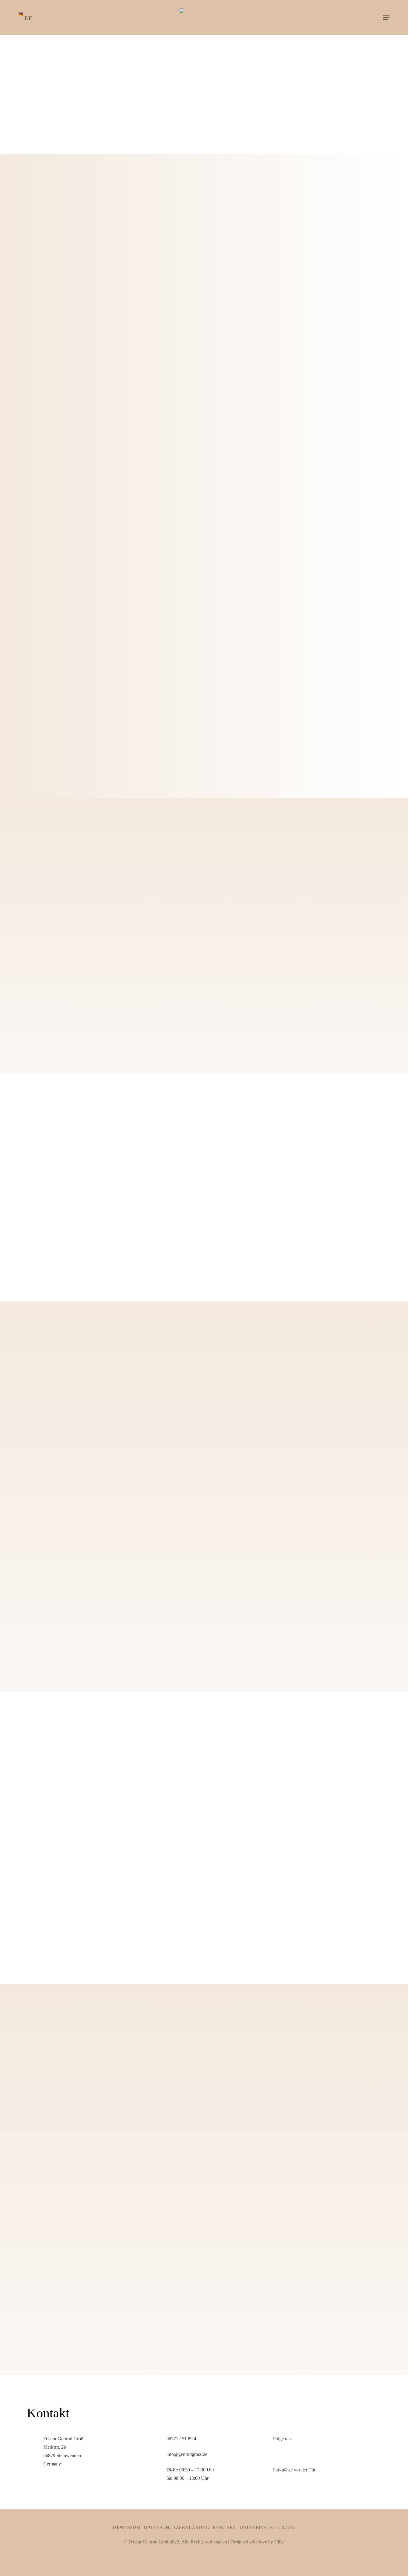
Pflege (224, 872)
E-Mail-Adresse (44, 2083)
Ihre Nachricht (40, 2115)
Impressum (126, 2527)
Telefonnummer (224, 2083)
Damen (37, 872)
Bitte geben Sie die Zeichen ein (58, 2221)
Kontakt (224, 2527)
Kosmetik (228, 923)
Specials (226, 949)
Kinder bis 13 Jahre (243, 975)
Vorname (37, 2050)
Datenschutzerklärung (177, 2527)
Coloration (45, 949)
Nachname (219, 2050)
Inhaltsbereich (51, 1000)
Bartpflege (45, 923)
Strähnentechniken (59, 975)
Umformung (232, 898)
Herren (39, 898)
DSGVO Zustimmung (50, 2294)
